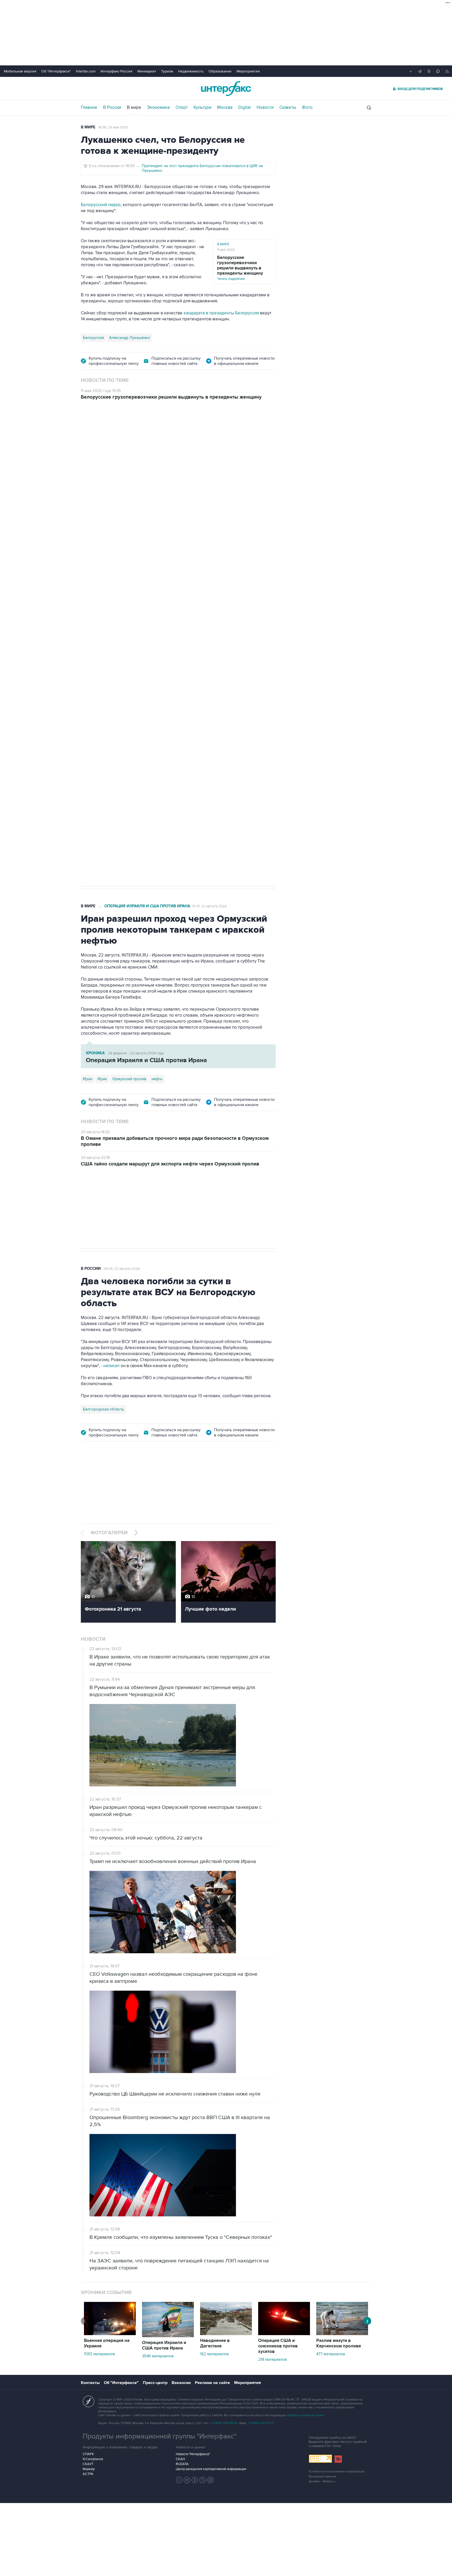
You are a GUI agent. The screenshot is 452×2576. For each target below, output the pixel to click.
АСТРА (88, 2474)
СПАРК (88, 2454)
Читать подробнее (240, 268)
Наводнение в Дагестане (215, 2343)
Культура (202, 107)
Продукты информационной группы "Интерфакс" (160, 2436)
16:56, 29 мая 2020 (113, 127)
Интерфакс (226, 89)
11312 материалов (99, 2354)
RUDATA (182, 2464)
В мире (134, 107)
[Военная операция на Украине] (110, 2334)
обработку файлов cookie (305, 2415)
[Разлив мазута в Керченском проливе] (342, 2334)
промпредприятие (154, 709)
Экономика (158, 107)
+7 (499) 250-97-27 (261, 2423)
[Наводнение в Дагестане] (226, 2334)
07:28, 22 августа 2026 (196, 437)
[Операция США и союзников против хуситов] (284, 2334)
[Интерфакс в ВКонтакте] (195, 2480)
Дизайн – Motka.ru (322, 2481)
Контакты (90, 2383)
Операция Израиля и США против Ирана (147, 906)
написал (111, 1366)
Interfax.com (86, 71)
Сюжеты (288, 107)
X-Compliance (93, 2459)
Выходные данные (323, 2476)
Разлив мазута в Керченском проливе (339, 2343)
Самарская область (101, 709)
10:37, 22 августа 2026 (210, 906)
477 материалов (331, 2354)
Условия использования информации (337, 2472)
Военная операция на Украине (143, 436)
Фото (307, 107)
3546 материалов (158, 2356)
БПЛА (181, 709)
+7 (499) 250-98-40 (224, 2423)
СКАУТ (88, 2464)
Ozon (128, 709)
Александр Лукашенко (130, 338)
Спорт (182, 107)
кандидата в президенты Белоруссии (221, 313)
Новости (265, 107)
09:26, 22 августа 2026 (122, 1269)
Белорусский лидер (101, 205)
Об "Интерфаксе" (56, 71)
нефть (157, 1079)
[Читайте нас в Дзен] (179, 2480)
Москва (225, 107)
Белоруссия (93, 338)
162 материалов (214, 2354)
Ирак (102, 1079)
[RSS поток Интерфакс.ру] (203, 2480)
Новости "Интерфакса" (193, 2454)
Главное (89, 107)
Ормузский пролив (129, 1079)
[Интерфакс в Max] (211, 2480)
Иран (88, 1079)
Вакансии (181, 2383)
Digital (245, 107)
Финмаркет (147, 71)
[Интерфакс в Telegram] (187, 2480)
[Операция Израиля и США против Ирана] (168, 2336)
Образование (220, 71)
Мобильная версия (20, 71)
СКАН (180, 2459)
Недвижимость (191, 71)
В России (112, 107)
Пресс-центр (155, 2383)
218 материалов (272, 2359)
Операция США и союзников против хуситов (278, 2346)
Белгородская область (103, 1409)
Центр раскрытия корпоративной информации (211, 2469)
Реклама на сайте (212, 2383)
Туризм (167, 71)
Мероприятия (248, 71)
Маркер (89, 2469)
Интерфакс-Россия (116, 71)
